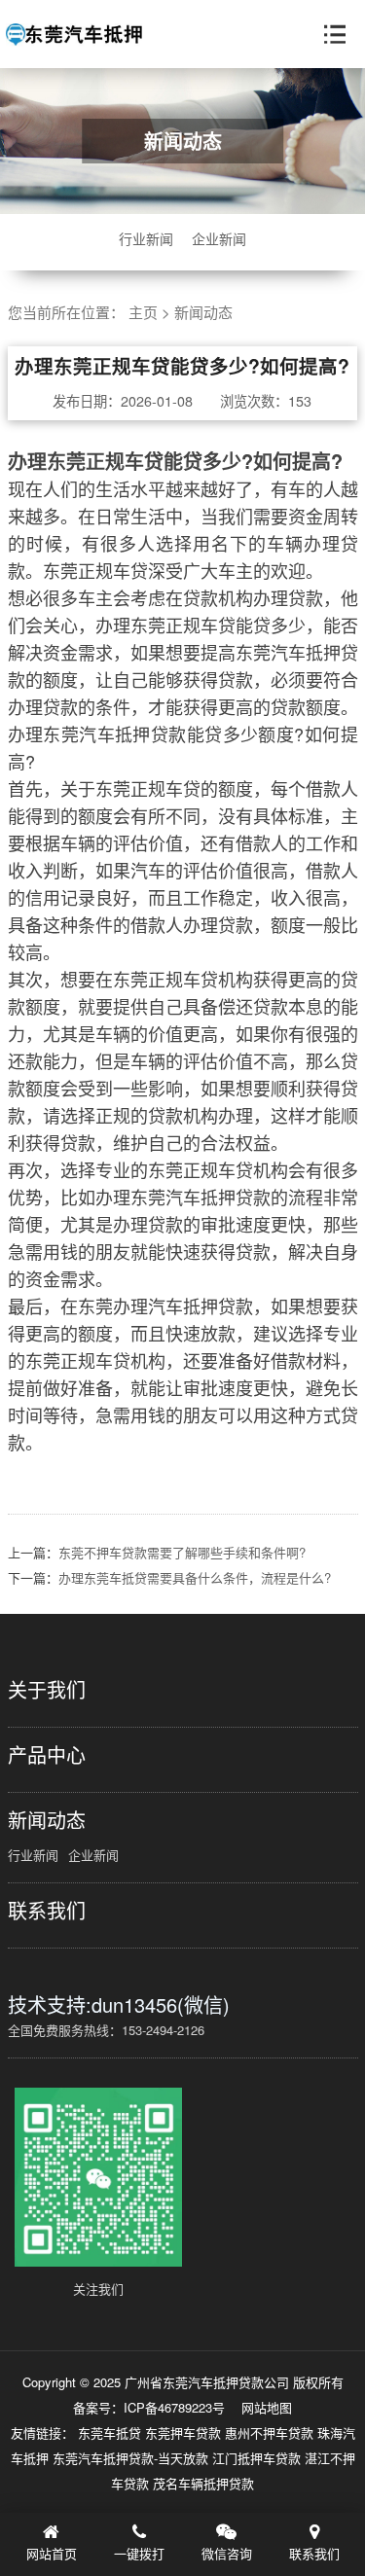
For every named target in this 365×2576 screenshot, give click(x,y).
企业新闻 (219, 238)
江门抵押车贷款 (258, 2458)
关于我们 (47, 1690)
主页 (143, 312)
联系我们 (47, 1911)
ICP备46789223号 (174, 2407)
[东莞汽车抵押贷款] (74, 35)
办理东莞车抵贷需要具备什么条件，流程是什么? (195, 1577)
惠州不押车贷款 (271, 2433)
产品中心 (47, 1755)
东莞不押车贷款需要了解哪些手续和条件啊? (182, 1552)
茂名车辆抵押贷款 (203, 2483)
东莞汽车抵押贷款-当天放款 (132, 2458)
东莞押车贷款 (185, 2433)
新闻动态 (203, 312)
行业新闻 (146, 238)
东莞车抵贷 (111, 2433)
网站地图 (267, 2407)
